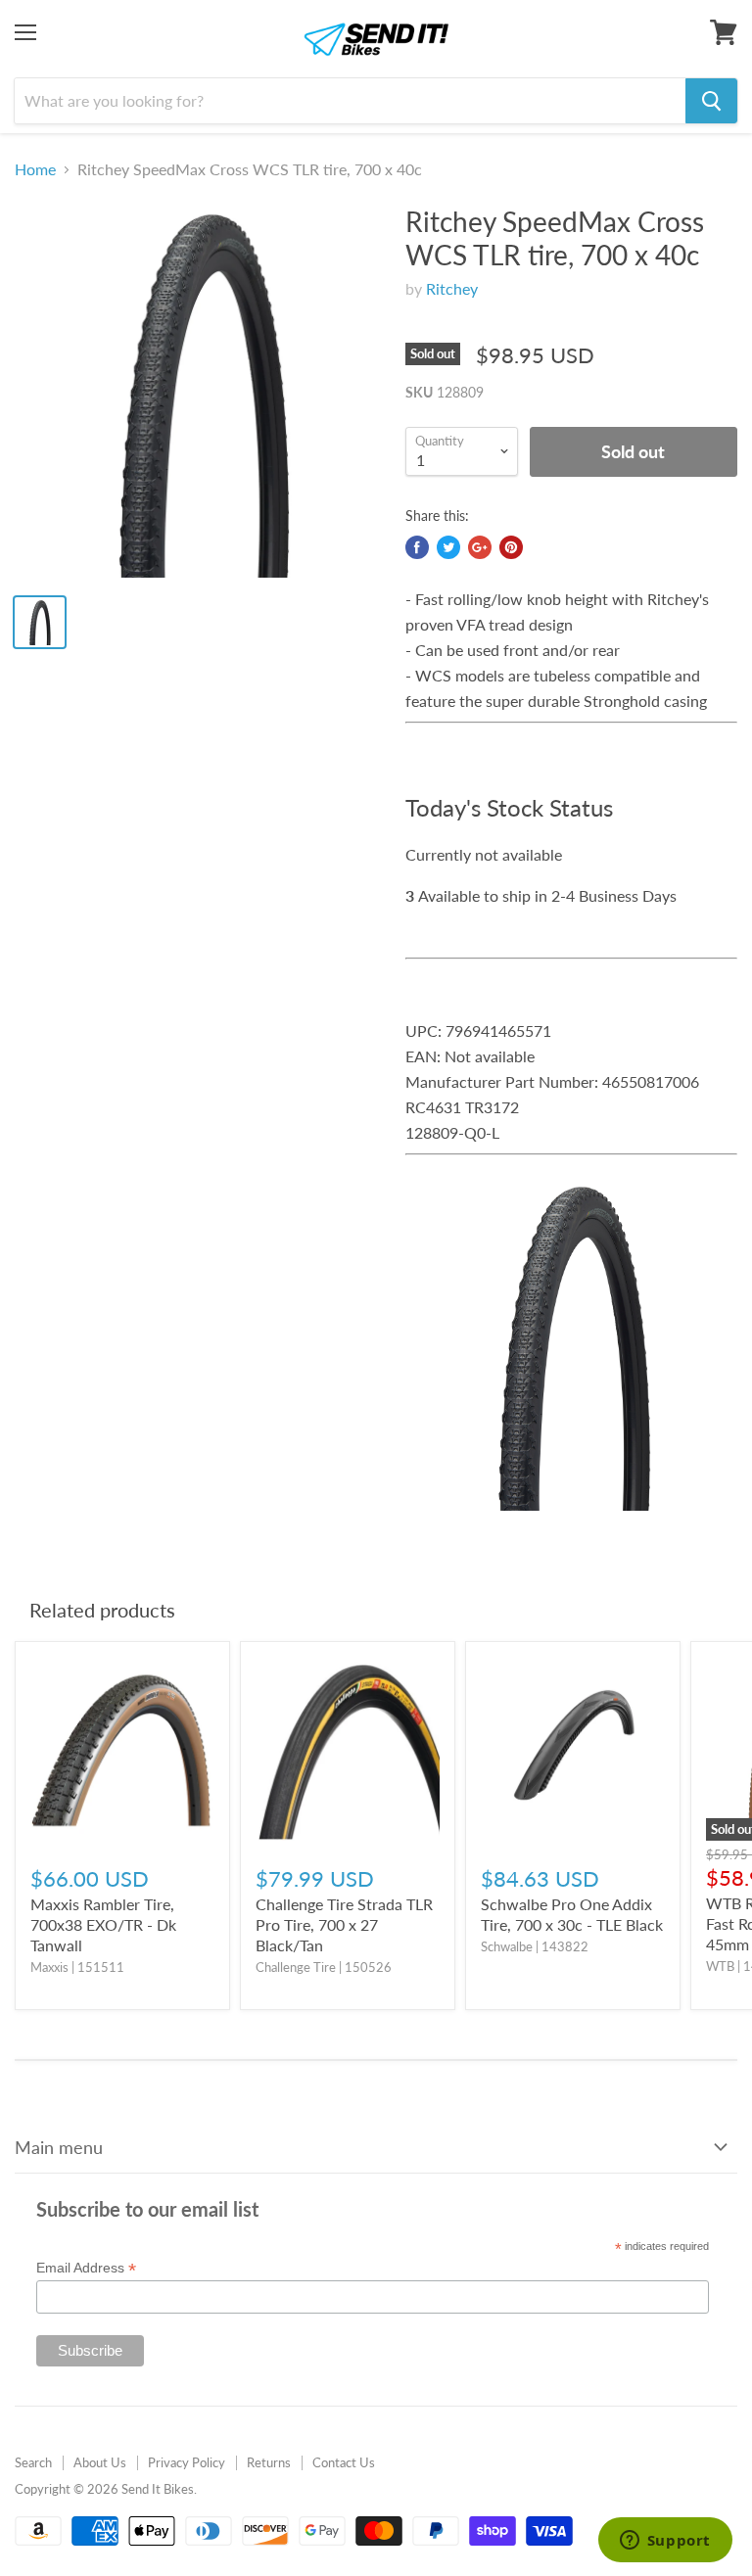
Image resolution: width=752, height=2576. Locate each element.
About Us (100, 2462)
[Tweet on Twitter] (448, 547)
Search (33, 2462)
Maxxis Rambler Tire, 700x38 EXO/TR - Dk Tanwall (103, 1924)
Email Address (86, 2268)
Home (35, 169)
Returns (269, 2462)
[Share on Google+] (480, 547)
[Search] (711, 101)
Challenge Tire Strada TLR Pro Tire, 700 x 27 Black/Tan (344, 1924)
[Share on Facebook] (417, 547)
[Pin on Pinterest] (511, 547)
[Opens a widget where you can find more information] (665, 2542)
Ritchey (452, 288)
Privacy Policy (187, 2462)
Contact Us (344, 2462)
